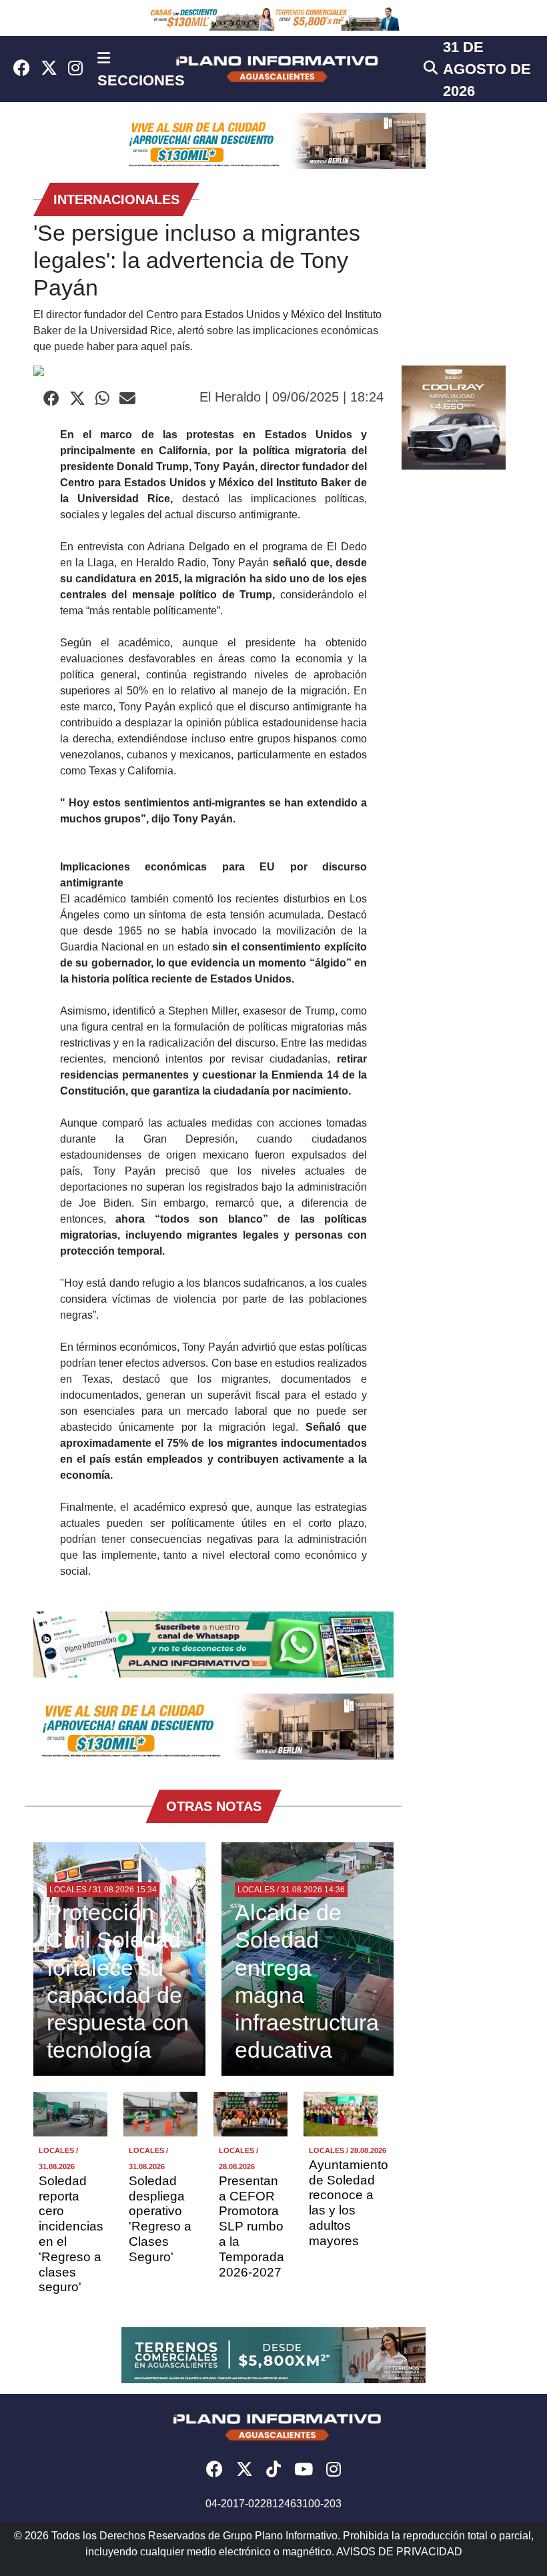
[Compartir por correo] (127, 399)
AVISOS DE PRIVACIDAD (399, 2552)
